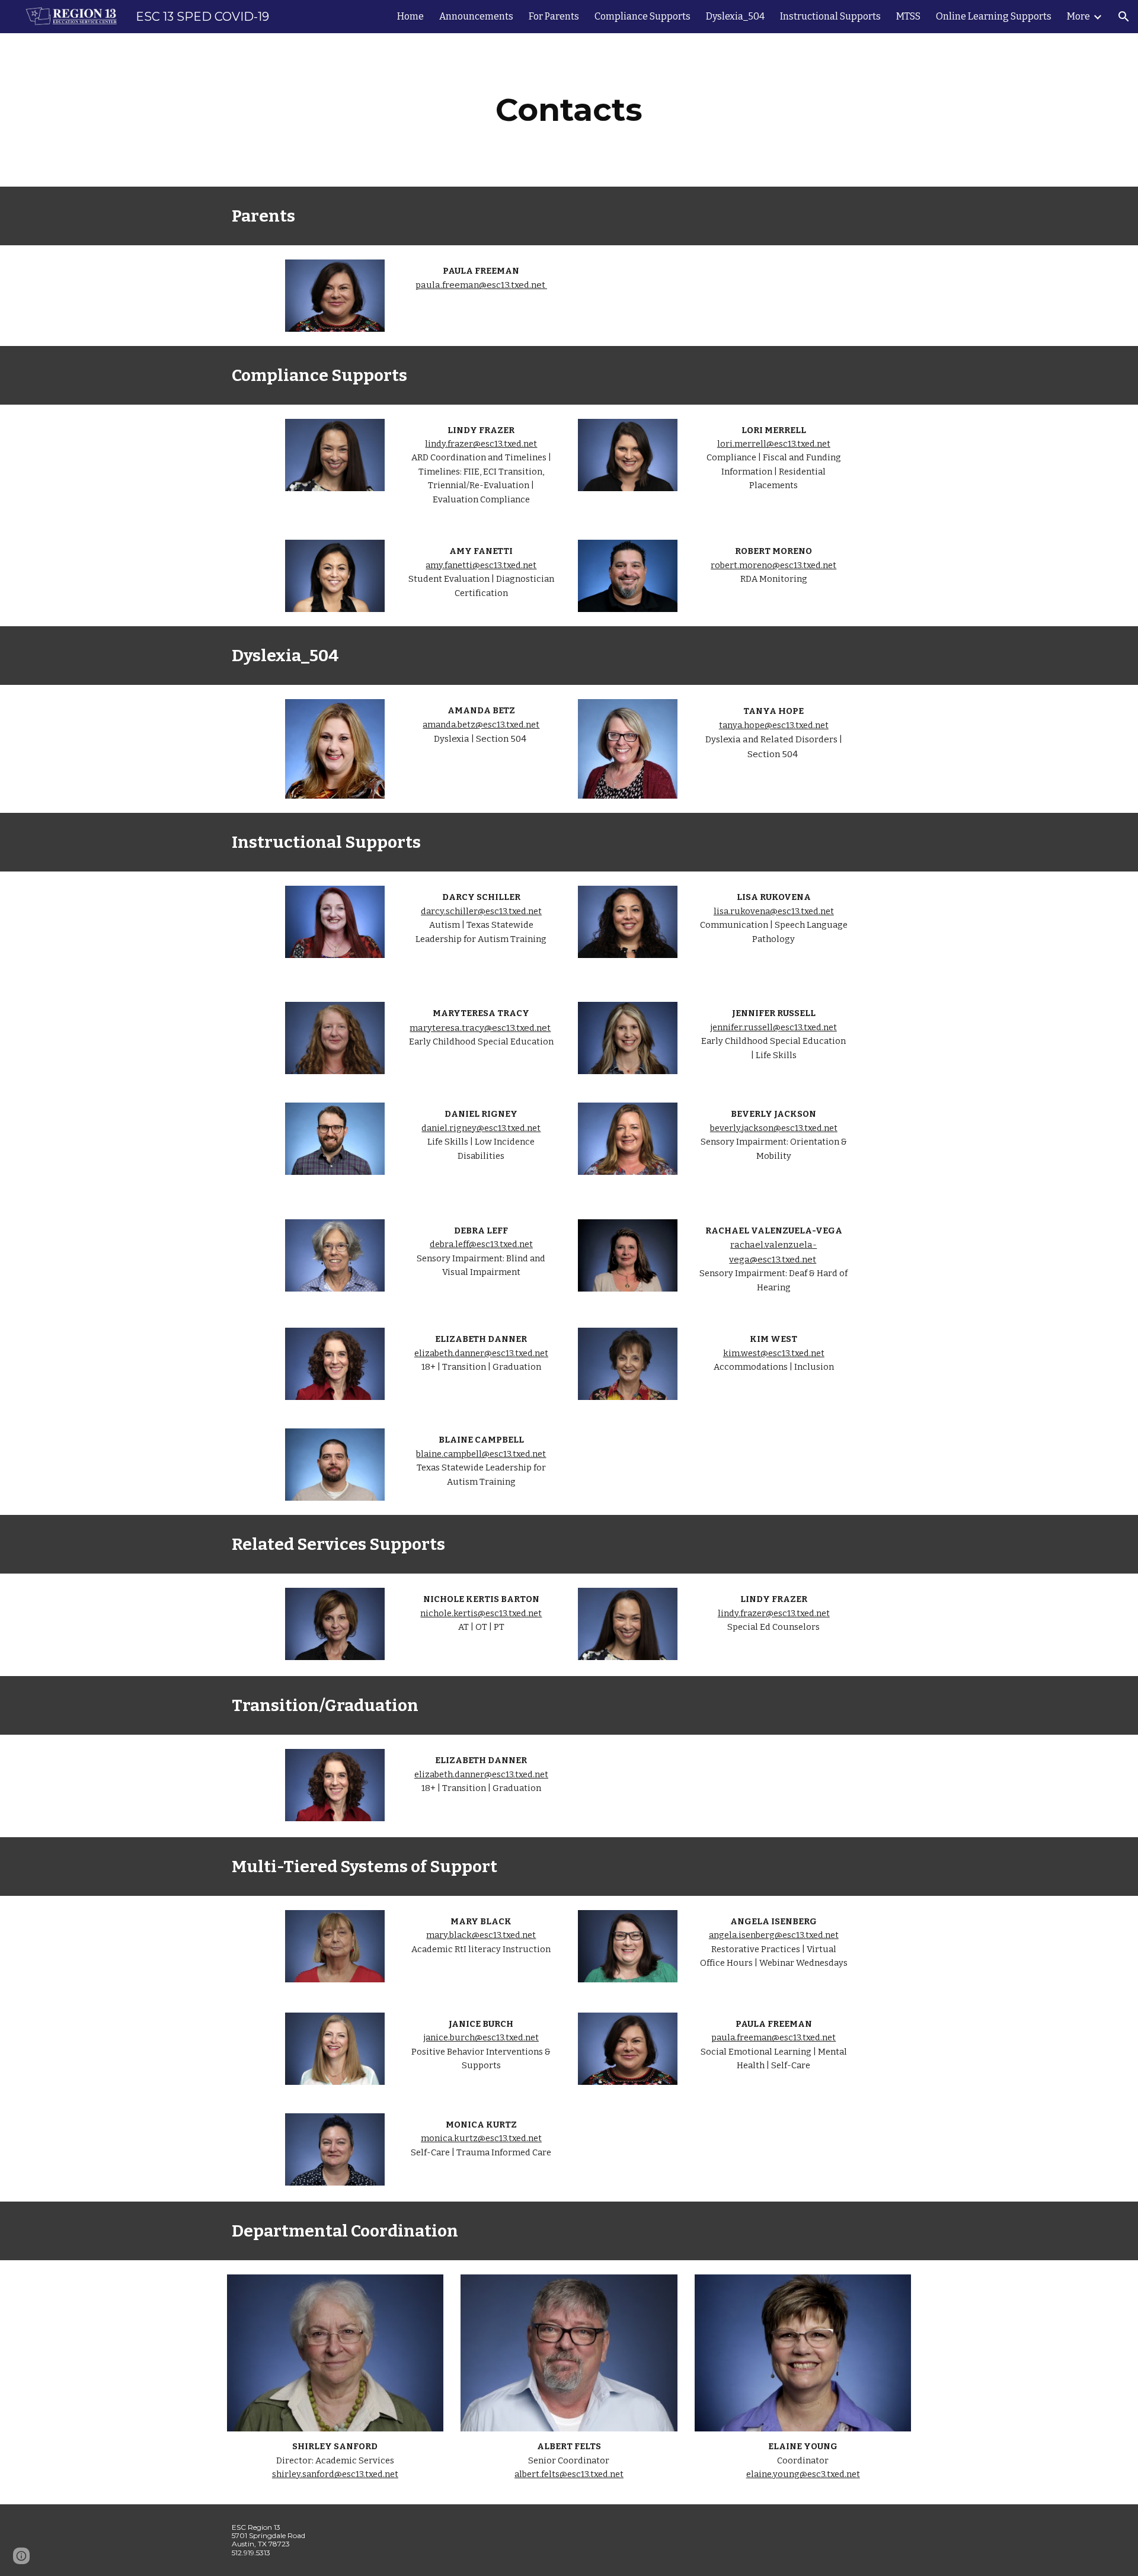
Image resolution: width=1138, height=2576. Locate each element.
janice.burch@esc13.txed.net (481, 2037)
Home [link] (410, 16)
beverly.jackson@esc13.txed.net (774, 1128)
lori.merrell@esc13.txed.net (774, 444)
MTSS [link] (908, 16)
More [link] (1078, 16)
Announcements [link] (476, 16)
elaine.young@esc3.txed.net (803, 2474)
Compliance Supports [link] (642, 16)
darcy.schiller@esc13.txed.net (481, 911)
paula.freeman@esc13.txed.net (481, 285)
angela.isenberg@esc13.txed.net (774, 1935)
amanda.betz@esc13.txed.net (481, 725)
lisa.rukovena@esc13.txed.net (774, 911)
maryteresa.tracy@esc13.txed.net (480, 1028)
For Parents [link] (554, 16)
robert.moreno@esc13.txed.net (773, 565)
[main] (569, 110)
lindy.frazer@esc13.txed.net (481, 444)
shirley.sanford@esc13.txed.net (335, 2474)
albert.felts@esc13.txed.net (569, 2474)
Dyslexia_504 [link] (735, 16)
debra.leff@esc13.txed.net (481, 1244)
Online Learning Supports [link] (994, 16)
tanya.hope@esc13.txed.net (774, 725)
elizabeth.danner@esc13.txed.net (481, 1353)
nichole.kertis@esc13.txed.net (481, 1613)
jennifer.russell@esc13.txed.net (774, 1027)
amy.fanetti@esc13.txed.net (481, 565)
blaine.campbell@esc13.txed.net (481, 1454)
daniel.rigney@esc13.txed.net (481, 1128)
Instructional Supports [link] (830, 16)
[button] (1124, 17)
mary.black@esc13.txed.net (481, 1935)
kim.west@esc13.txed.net (774, 1353)
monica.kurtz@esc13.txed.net (481, 2138)
